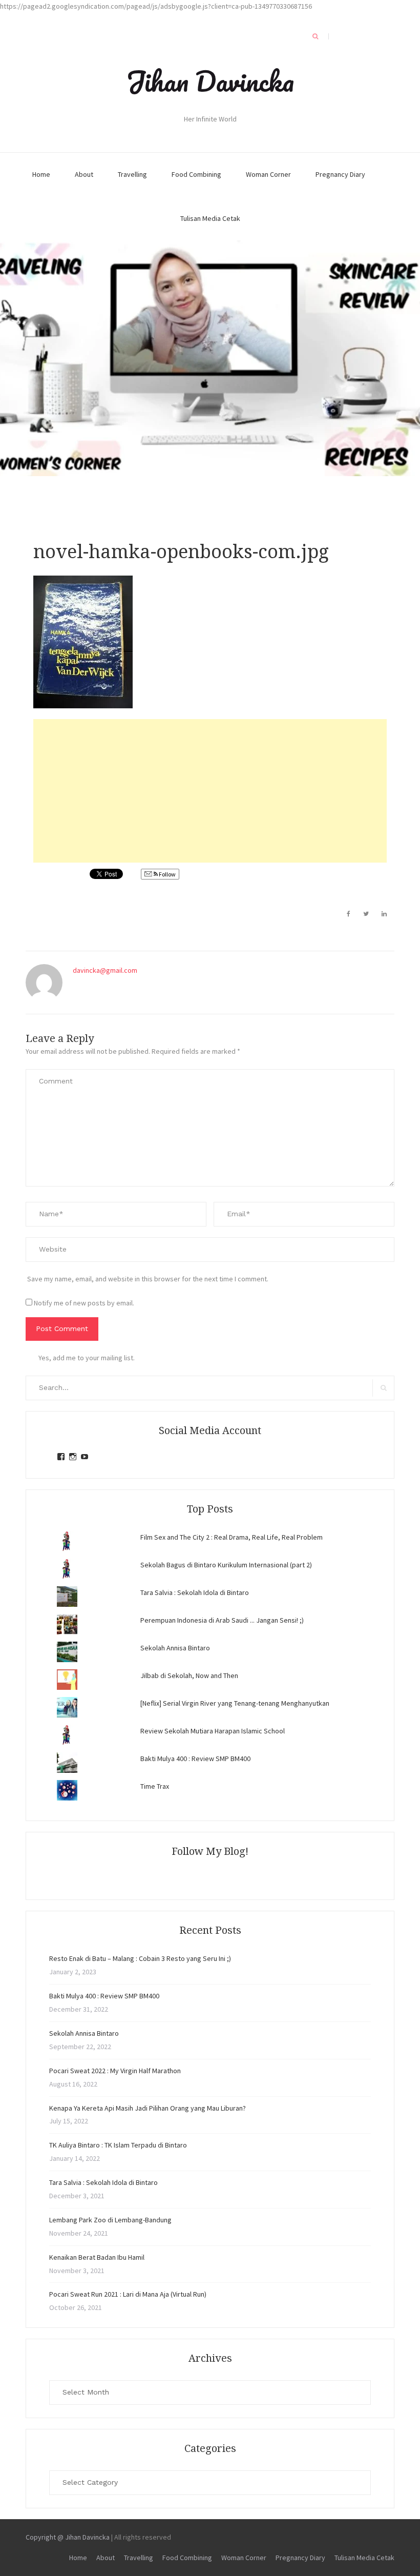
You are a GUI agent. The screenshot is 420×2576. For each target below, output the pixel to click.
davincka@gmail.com (105, 970)
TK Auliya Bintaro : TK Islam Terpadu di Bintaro (118, 2145)
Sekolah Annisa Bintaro (175, 1648)
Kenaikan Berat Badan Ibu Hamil (97, 2257)
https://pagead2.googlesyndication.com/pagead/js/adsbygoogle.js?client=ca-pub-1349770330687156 (156, 6)
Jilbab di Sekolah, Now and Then (189, 1675)
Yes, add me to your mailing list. (87, 1358)
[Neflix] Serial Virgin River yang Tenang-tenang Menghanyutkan (235, 1703)
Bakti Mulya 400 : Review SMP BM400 (195, 1759)
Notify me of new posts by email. (84, 1303)
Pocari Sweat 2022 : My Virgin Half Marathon (115, 2071)
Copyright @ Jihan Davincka (68, 2537)
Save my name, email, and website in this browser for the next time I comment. (148, 1279)
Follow (167, 874)
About (84, 174)
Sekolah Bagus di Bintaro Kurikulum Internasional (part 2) (226, 1565)
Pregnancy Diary (340, 174)
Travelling (132, 174)
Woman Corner (268, 174)
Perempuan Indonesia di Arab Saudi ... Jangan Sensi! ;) (222, 1620)
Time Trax (155, 1786)
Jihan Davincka (210, 81)
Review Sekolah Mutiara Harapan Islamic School (213, 1731)
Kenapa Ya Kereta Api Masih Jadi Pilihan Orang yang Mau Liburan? (148, 2108)
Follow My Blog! (210, 1851)
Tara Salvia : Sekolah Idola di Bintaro (195, 1592)
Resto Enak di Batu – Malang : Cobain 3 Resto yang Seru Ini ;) (140, 1958)
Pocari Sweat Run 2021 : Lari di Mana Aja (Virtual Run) (128, 2294)
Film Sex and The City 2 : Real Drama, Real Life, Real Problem (232, 1537)
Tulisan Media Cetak (210, 218)
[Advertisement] (210, 791)
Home (41, 174)
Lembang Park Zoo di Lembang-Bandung (110, 2220)
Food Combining (196, 174)
